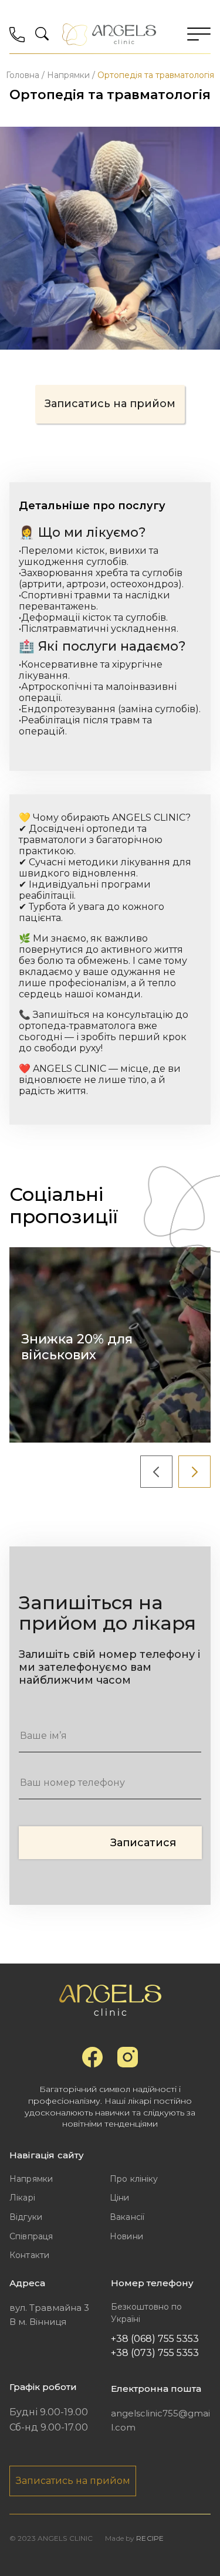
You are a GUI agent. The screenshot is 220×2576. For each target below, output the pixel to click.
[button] (156, 1472)
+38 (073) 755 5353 (155, 2353)
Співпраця (31, 2236)
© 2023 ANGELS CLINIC (51, 2538)
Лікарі (22, 2198)
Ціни (120, 2198)
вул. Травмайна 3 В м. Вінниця (49, 2315)
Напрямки (31, 2179)
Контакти (29, 2255)
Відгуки (26, 2217)
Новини (126, 2236)
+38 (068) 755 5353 (155, 2339)
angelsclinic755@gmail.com (160, 2420)
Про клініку (134, 2179)
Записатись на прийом (110, 404)
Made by (134, 2538)
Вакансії (127, 2217)
